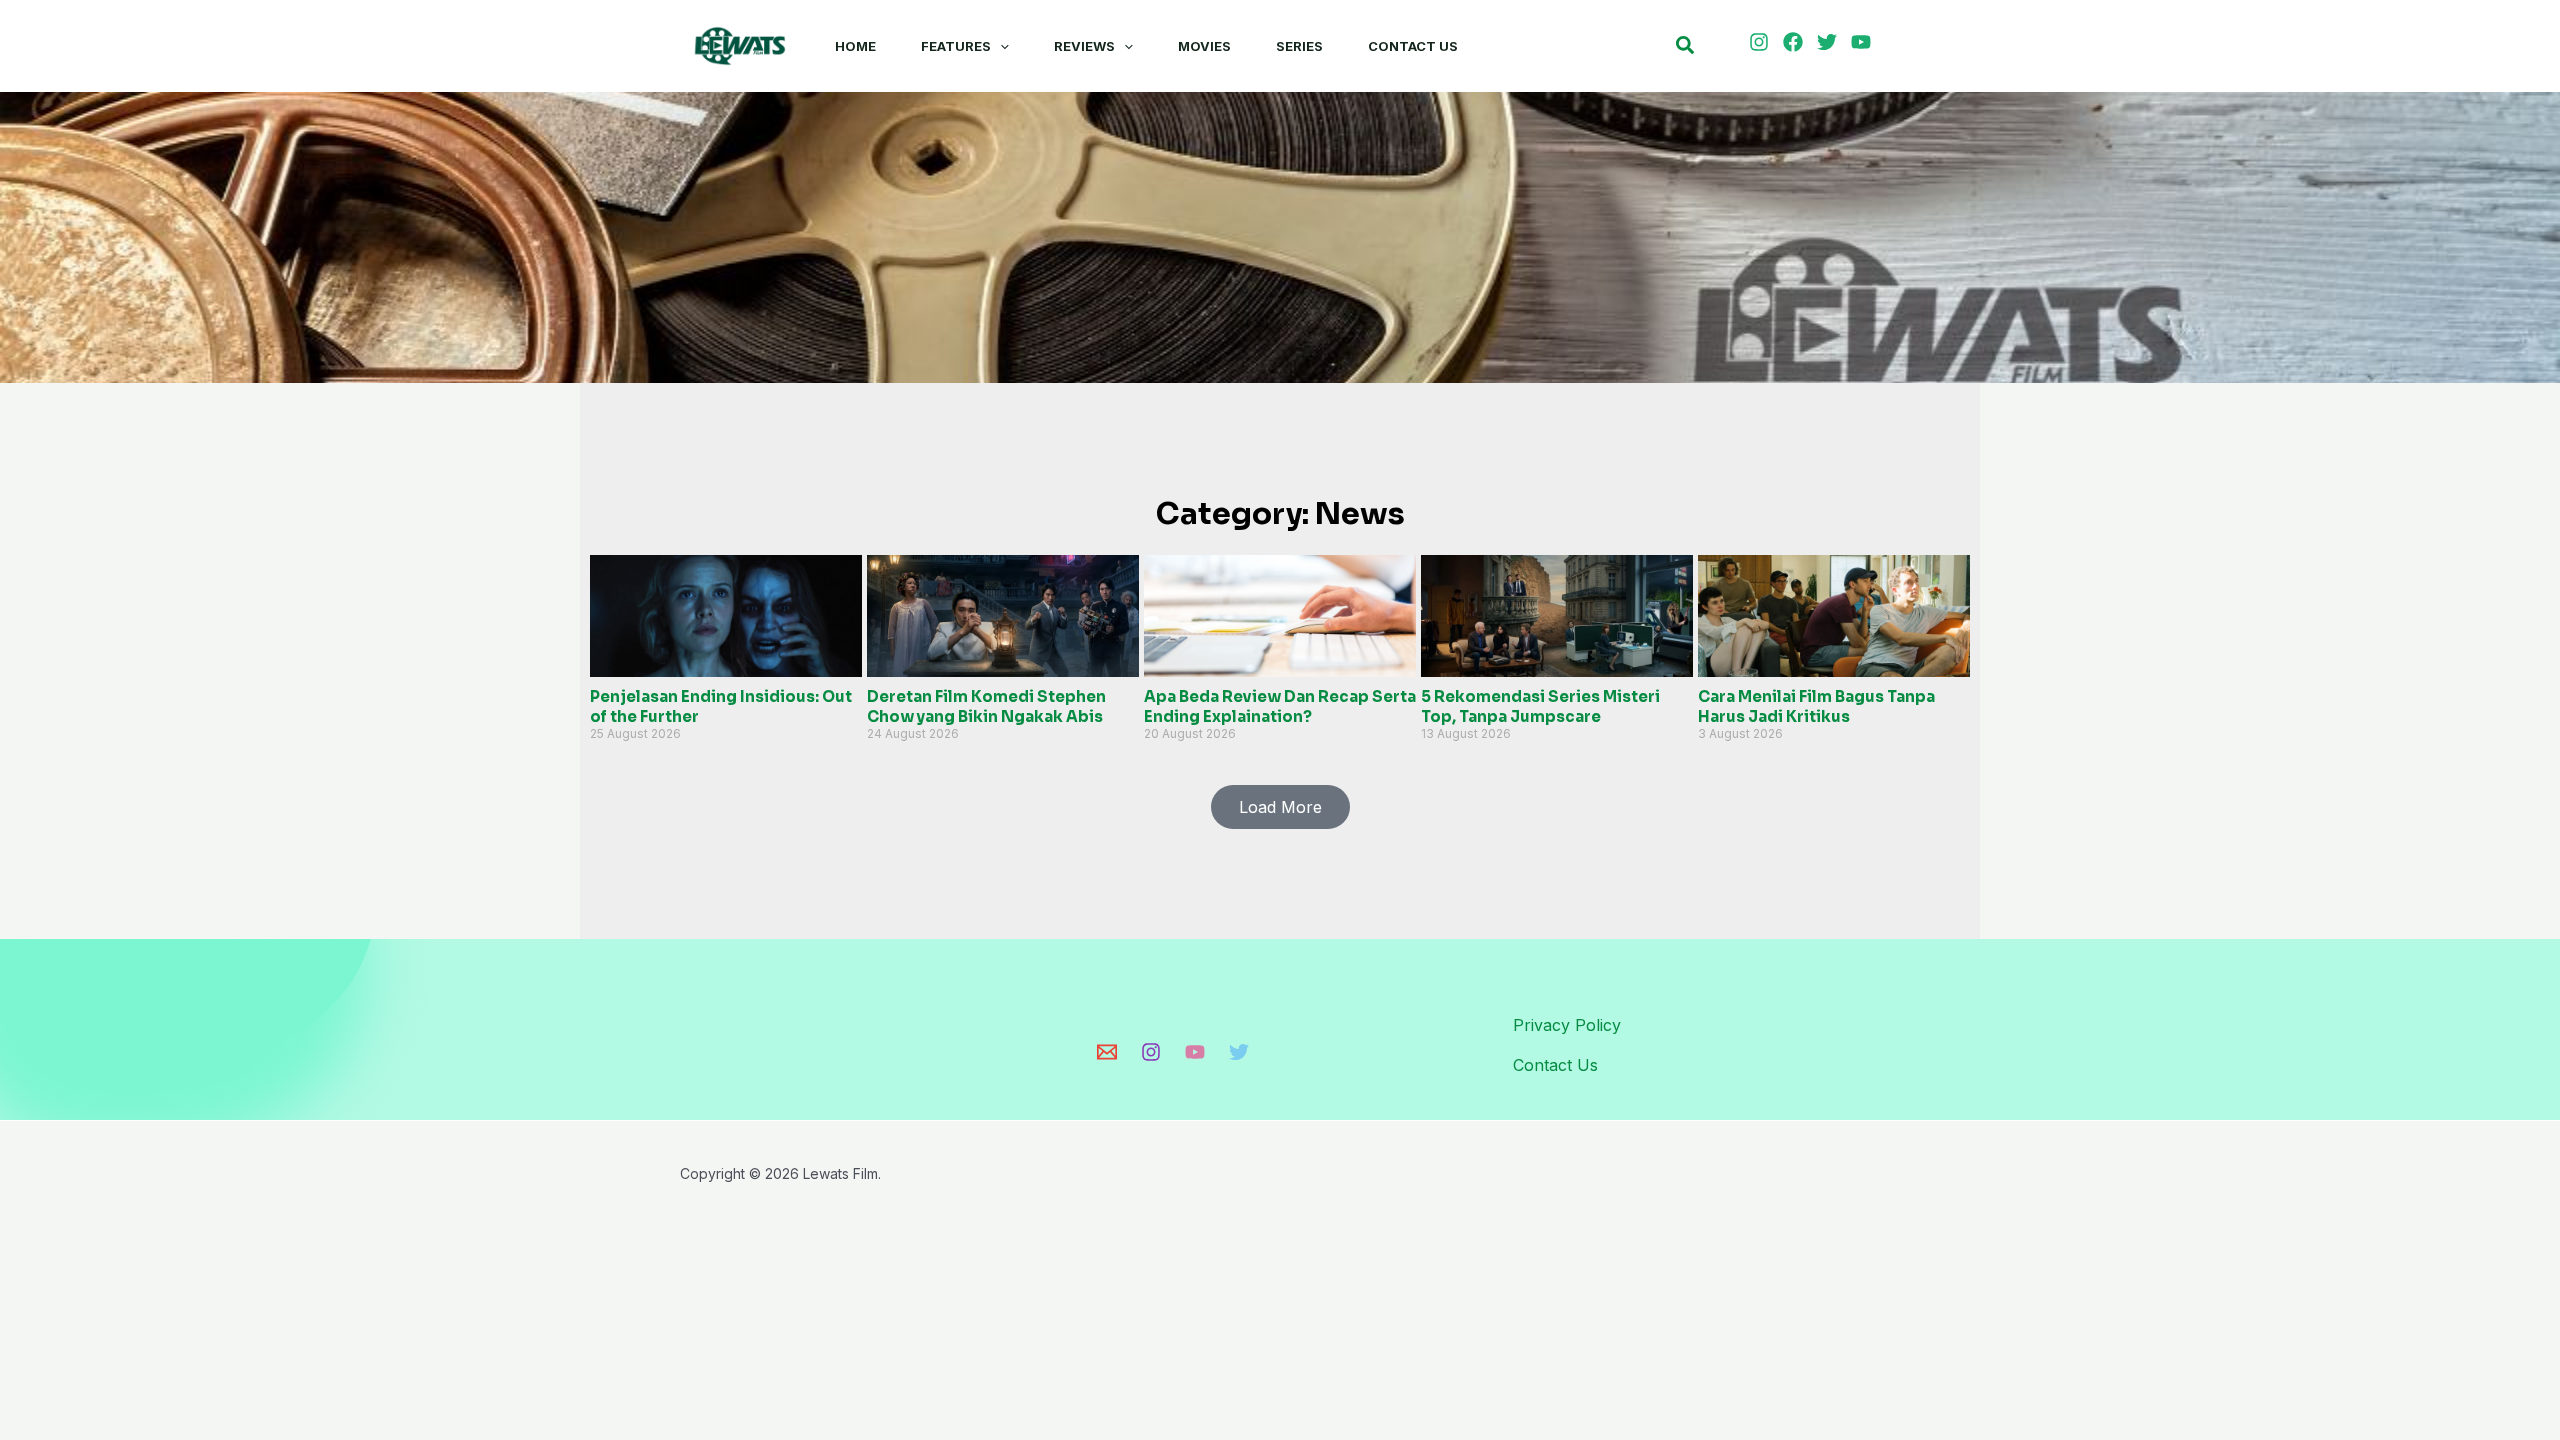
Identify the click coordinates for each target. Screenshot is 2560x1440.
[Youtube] (1195, 1052)
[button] (1000, 46)
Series (1299, 46)
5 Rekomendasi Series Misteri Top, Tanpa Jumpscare (1540, 706)
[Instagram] (1151, 1052)
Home (855, 46)
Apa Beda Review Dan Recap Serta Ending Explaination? (1280, 706)
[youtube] (1864, 42)
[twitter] (1830, 42)
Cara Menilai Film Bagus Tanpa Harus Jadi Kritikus (1816, 706)
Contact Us (1413, 46)
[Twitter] (1239, 1052)
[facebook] (1796, 42)
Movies (1204, 46)
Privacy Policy (1567, 1025)
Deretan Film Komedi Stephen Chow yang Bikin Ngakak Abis (986, 706)
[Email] (1107, 1052)
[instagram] (1762, 42)
